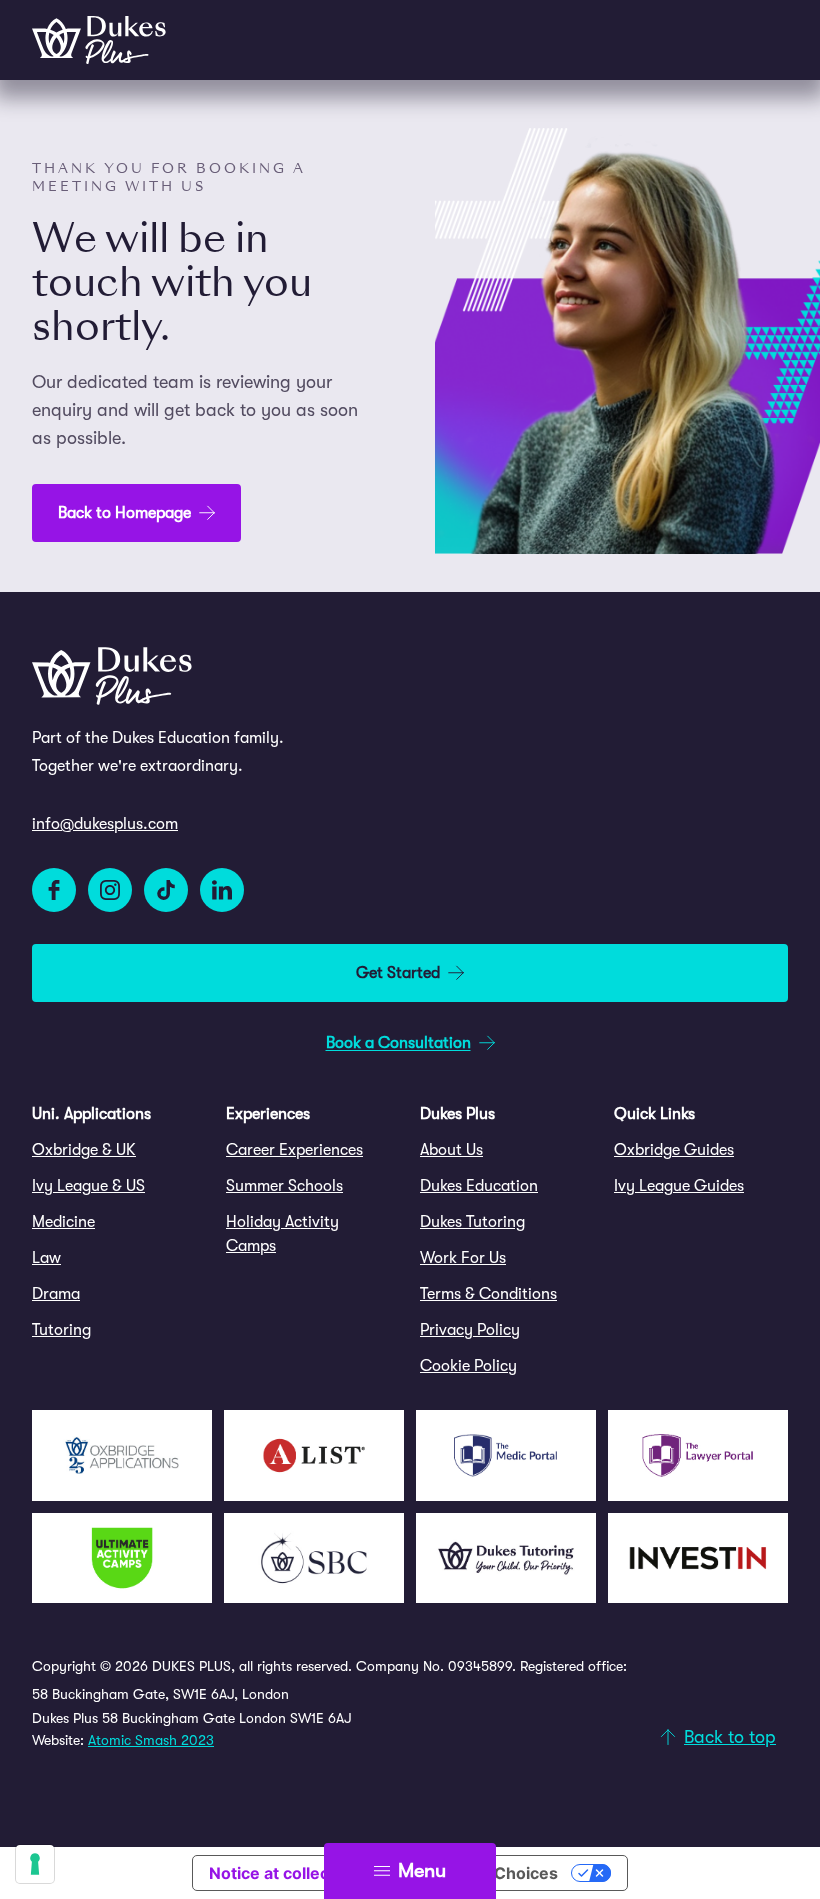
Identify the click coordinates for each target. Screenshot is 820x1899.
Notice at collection (284, 1873)
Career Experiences (294, 1150)
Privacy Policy (470, 1330)
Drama (56, 1294)
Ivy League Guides (679, 1186)
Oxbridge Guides (674, 1150)
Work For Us (463, 1258)
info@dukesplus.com (105, 824)
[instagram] (110, 890)
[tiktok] (166, 890)
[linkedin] (222, 890)
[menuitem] (119, 1150)
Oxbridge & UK (84, 1150)
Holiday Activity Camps (282, 1234)
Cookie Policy (468, 1366)
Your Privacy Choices (475, 1873)
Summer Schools (284, 1186)
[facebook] (54, 890)
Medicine (63, 1222)
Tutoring (61, 1330)
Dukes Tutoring (472, 1222)
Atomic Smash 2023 (151, 1740)
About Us (451, 1150)
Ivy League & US (88, 1186)
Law (46, 1258)
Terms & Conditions (488, 1294)
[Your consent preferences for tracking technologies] (35, 1864)
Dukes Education (479, 1186)
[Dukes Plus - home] (99, 40)
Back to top (730, 1737)
